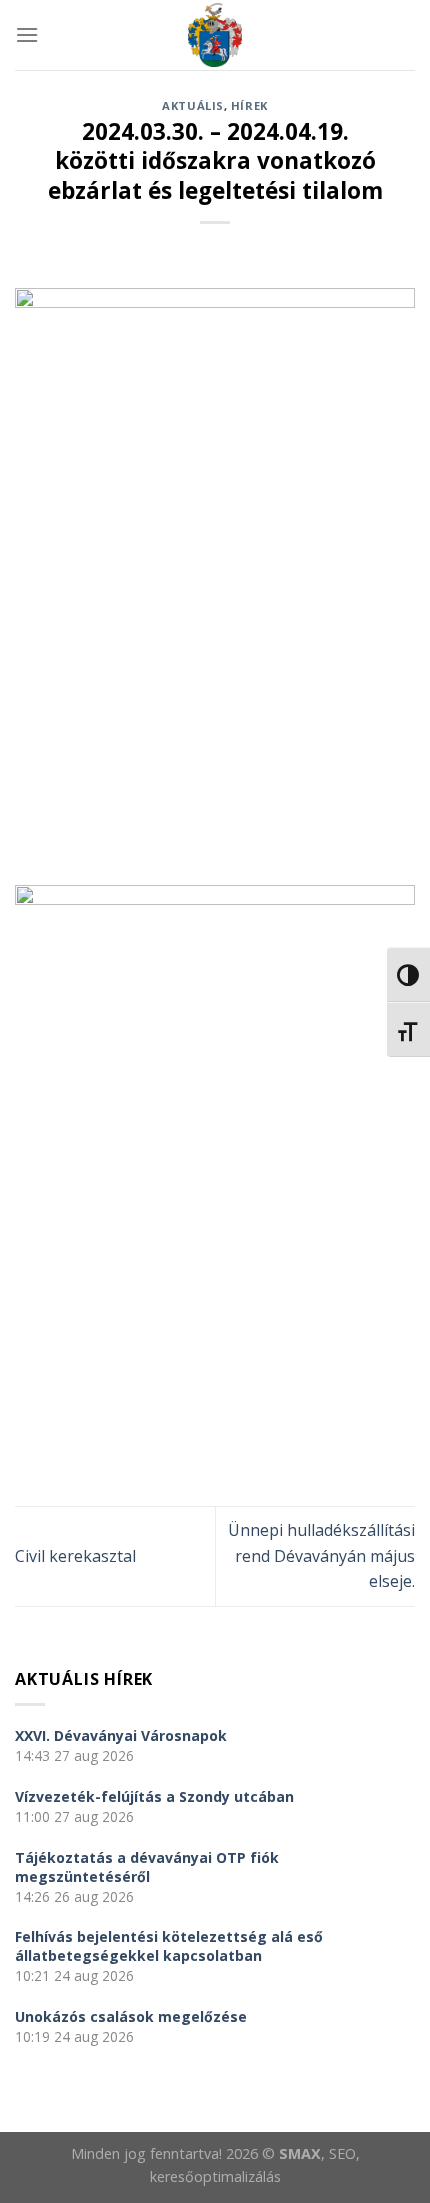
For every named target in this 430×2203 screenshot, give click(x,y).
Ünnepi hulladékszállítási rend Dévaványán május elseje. (321, 1555)
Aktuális (192, 105)
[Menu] (27, 34)
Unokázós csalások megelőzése (131, 2016)
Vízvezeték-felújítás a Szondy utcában (154, 1796)
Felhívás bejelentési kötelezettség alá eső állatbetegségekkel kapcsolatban (169, 1946)
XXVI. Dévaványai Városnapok (121, 1735)
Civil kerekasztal (75, 1556)
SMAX (300, 2153)
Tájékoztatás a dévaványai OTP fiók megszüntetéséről (147, 1867)
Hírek (249, 105)
